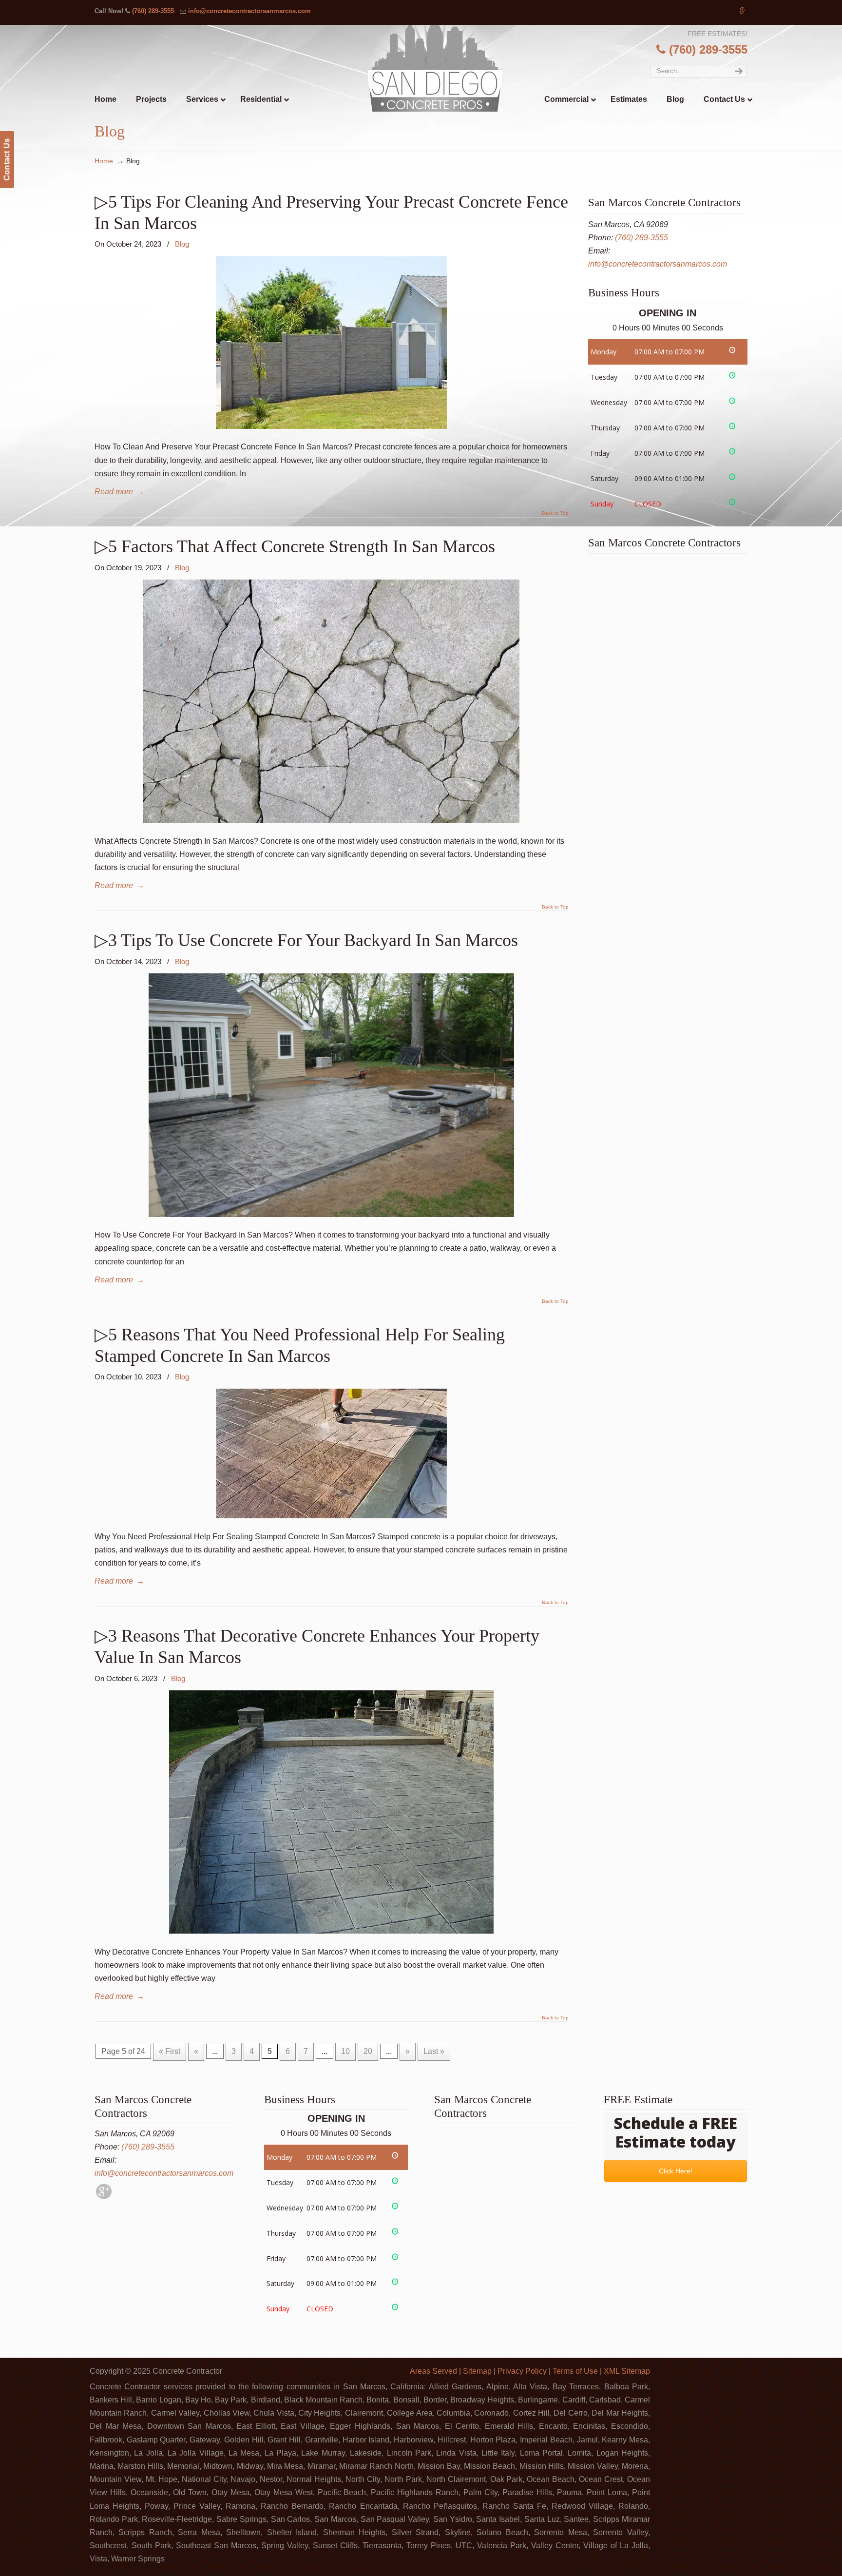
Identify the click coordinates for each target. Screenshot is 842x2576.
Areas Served (433, 2371)
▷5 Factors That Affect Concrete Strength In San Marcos (295, 546)
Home (104, 161)
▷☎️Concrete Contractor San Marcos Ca (441, 68)
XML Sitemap (627, 2371)
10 (345, 2051)
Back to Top (555, 513)
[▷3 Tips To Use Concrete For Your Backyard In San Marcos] (331, 1214)
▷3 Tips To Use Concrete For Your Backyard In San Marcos (306, 940)
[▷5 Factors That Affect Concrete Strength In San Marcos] (331, 820)
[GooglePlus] (104, 2197)
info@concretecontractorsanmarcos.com (249, 11)
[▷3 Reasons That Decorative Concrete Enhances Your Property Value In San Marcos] (331, 1931)
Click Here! (676, 2171)
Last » (434, 2051)
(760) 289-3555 (153, 11)
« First (170, 2051)
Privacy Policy (522, 2371)
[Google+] (743, 11)
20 (368, 2051)
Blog (182, 244)
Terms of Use (575, 2371)
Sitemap (477, 2371)
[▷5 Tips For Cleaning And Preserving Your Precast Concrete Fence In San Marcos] (331, 426)
